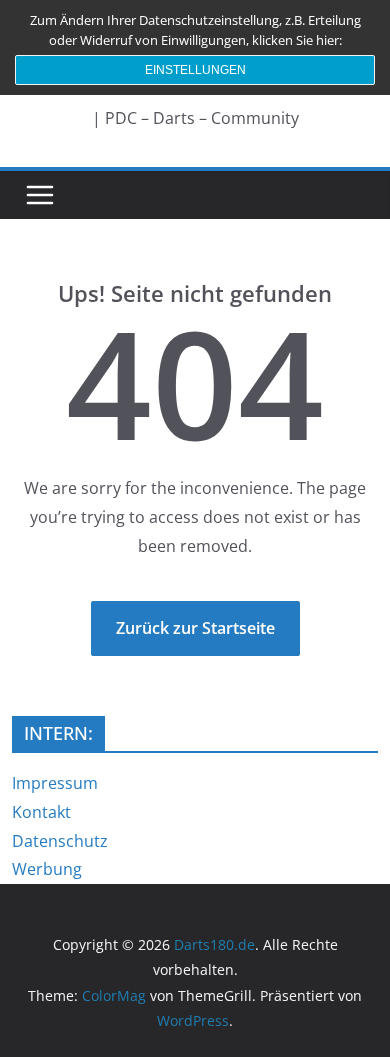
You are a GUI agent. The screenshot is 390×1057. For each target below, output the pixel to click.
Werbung (47, 869)
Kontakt (41, 812)
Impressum (55, 783)
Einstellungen (195, 70)
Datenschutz (60, 841)
